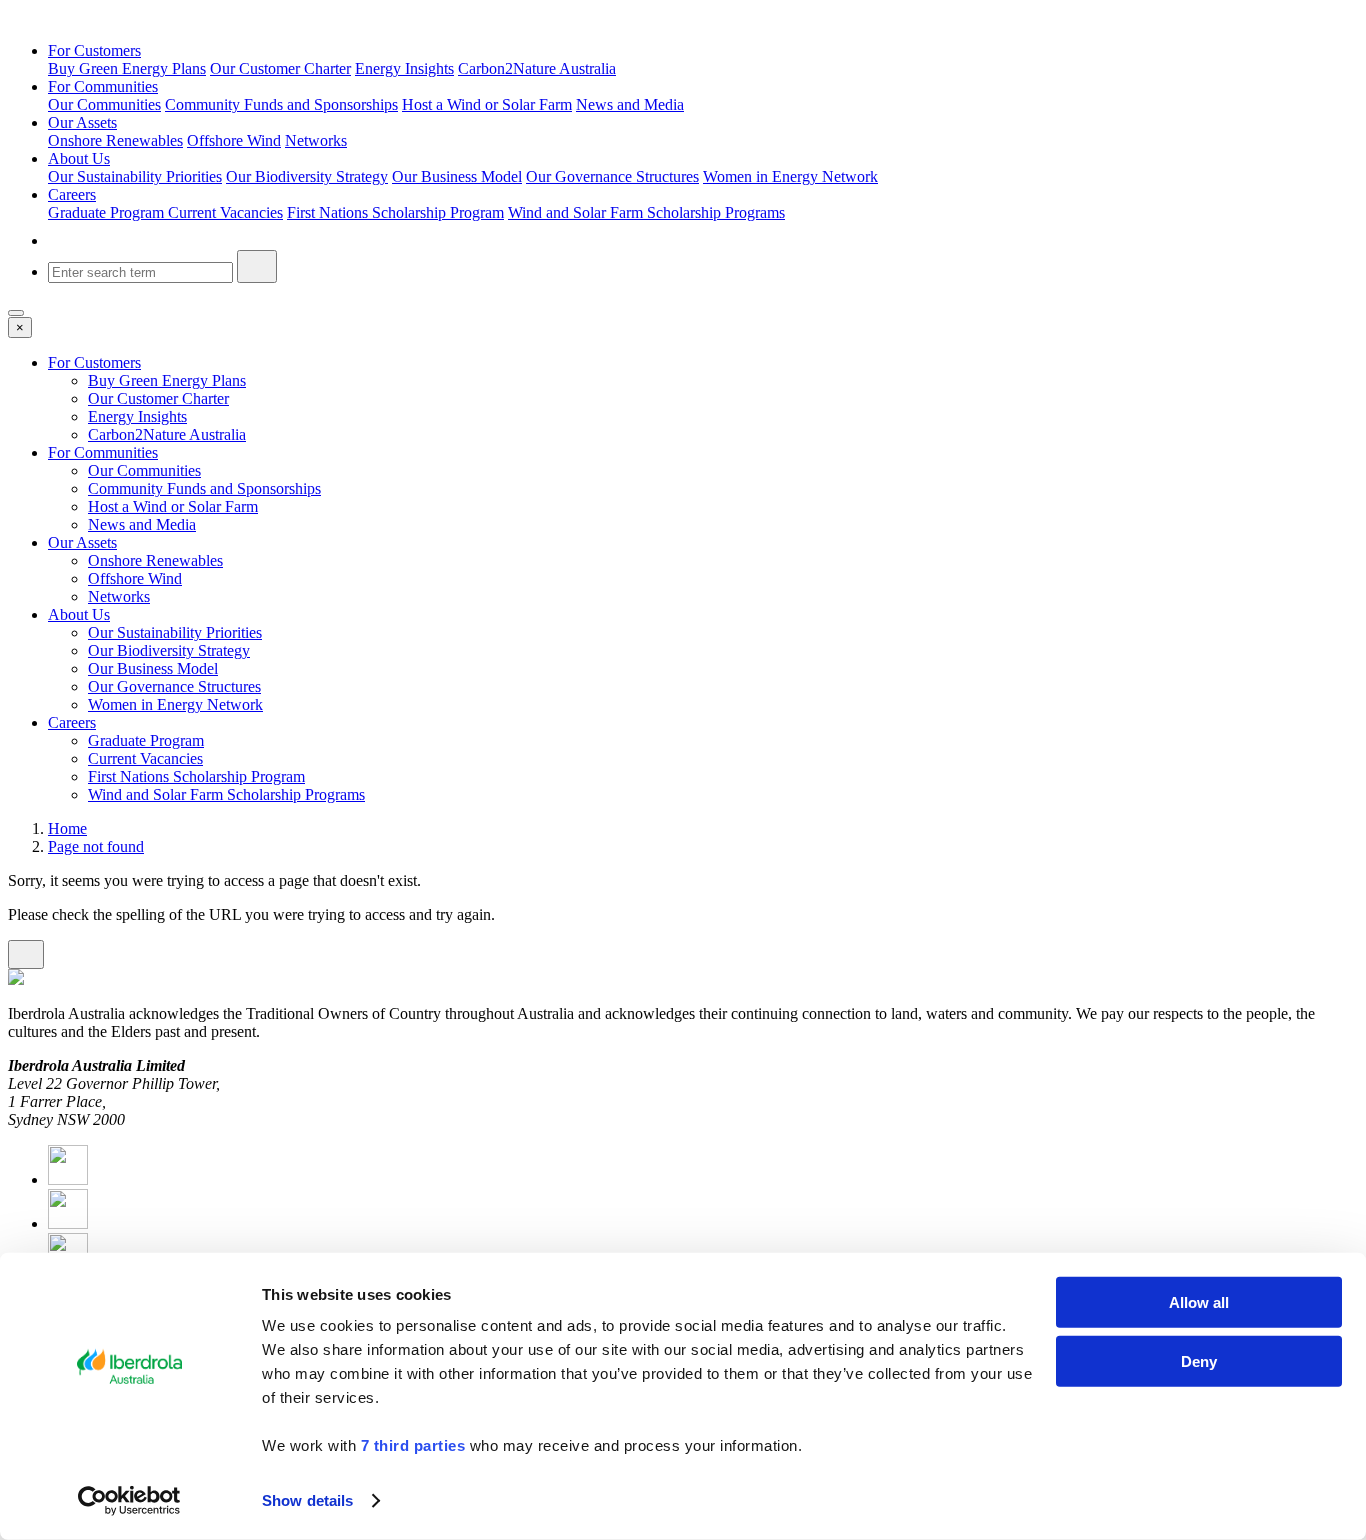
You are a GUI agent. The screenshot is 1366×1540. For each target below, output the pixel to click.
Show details (307, 1500)
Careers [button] (72, 194)
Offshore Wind (234, 140)
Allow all (1199, 1302)
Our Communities (104, 104)
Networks (316, 140)
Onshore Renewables (115, 140)
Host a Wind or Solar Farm (487, 104)
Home (67, 828)
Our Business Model (457, 176)
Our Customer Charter (280, 68)
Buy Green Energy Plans (127, 68)
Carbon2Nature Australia (537, 68)
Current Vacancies (225, 212)
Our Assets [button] (82, 122)
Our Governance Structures (612, 176)
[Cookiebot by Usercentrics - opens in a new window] (129, 1501)
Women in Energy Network (790, 176)
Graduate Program (108, 212)
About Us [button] (79, 158)
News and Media (630, 104)
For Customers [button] (94, 50)
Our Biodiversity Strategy (307, 176)
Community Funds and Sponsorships (281, 104)
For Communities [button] (103, 86)
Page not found (96, 846)
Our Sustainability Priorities (135, 176)
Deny (1199, 1360)
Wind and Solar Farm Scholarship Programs (646, 212)
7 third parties (413, 1445)
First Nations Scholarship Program (395, 212)
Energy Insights (404, 68)
